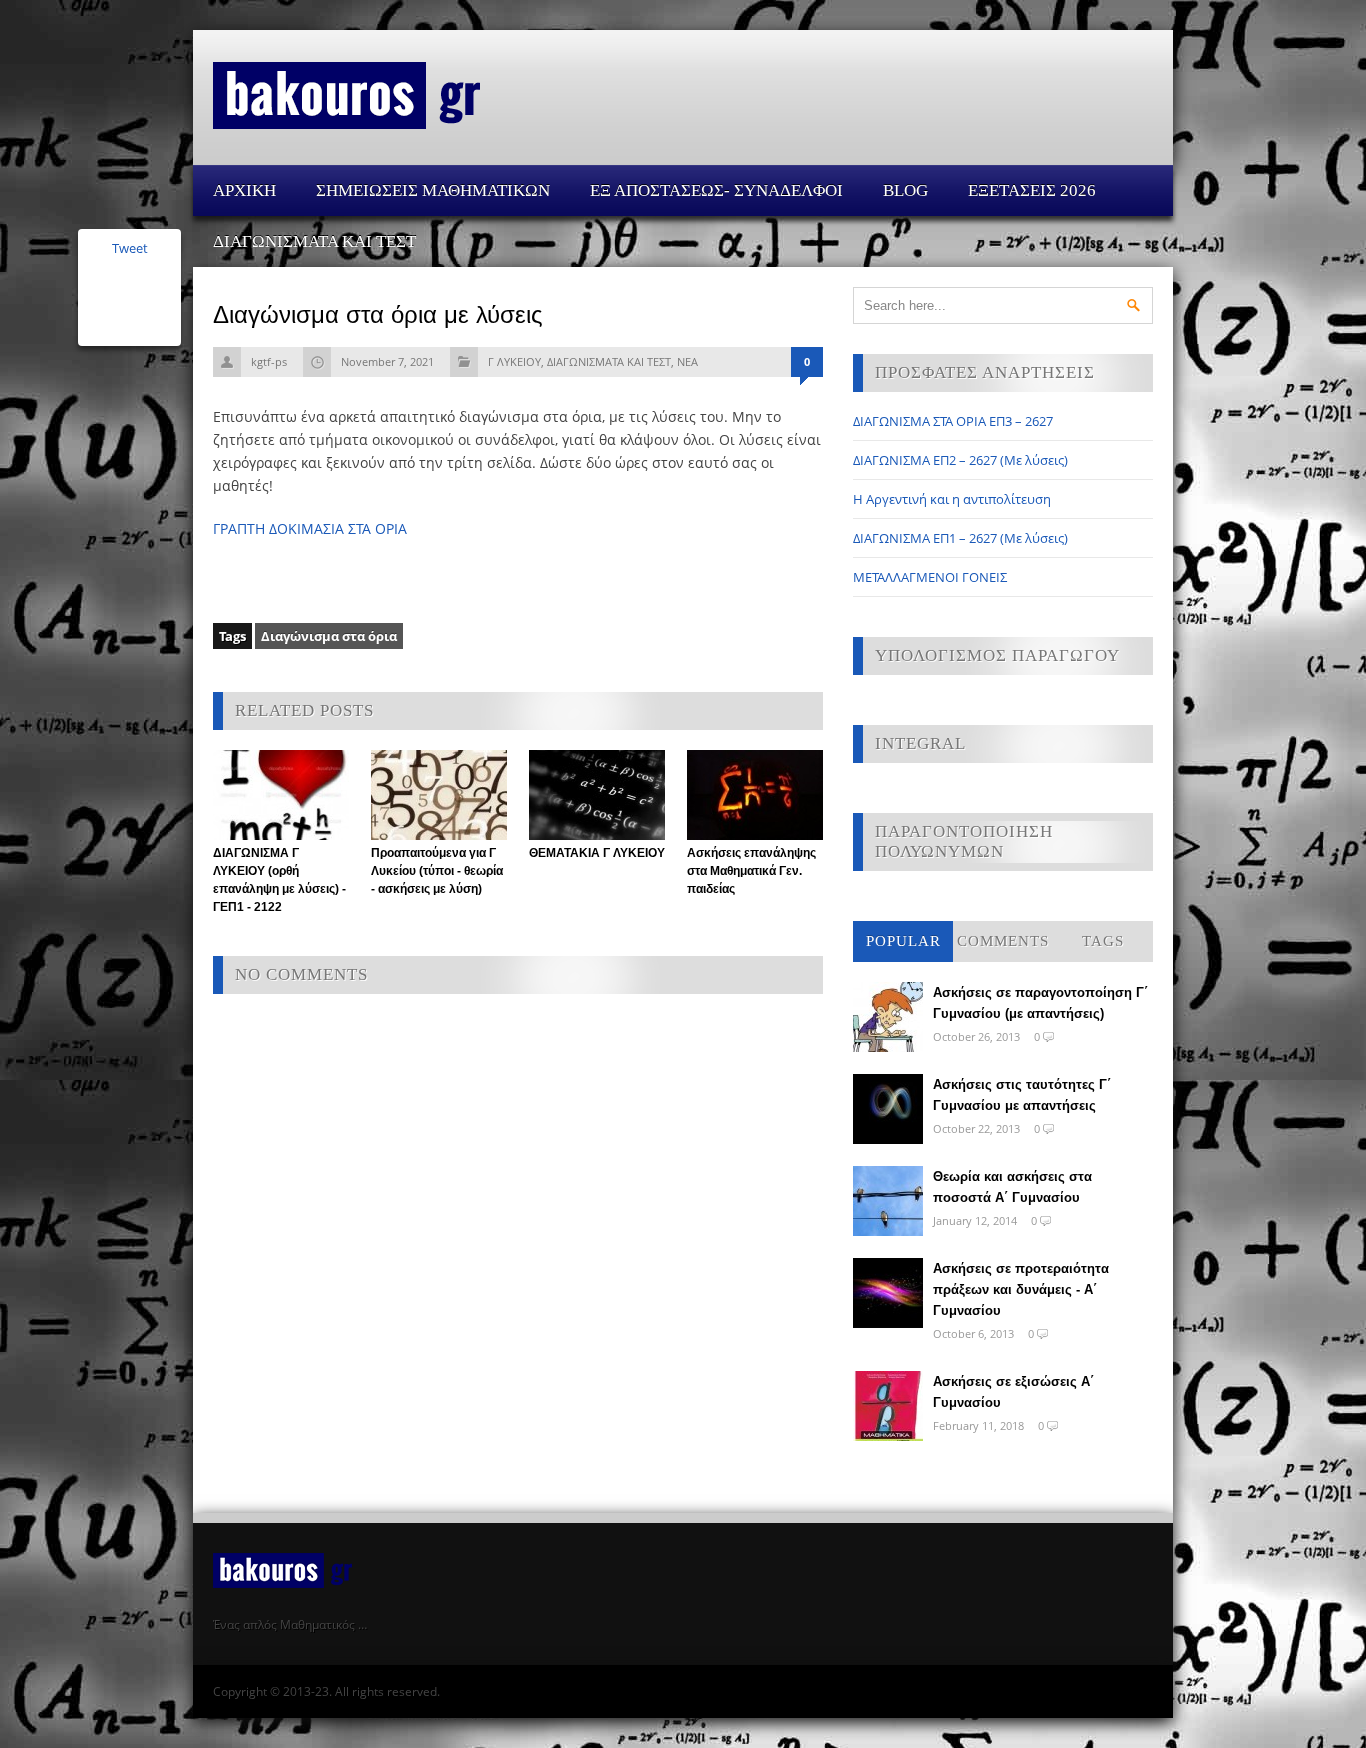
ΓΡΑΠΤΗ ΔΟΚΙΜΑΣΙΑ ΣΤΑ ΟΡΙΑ (310, 528)
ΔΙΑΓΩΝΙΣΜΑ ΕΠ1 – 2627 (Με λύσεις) (960, 538)
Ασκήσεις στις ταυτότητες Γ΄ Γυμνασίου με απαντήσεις (1022, 1095)
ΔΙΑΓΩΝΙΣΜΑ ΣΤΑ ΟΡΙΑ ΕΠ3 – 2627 (953, 421)
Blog (905, 190)
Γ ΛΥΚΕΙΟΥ (514, 361)
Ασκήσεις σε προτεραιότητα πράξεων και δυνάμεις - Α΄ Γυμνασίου (1021, 1289)
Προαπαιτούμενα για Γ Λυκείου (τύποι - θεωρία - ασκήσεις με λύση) (437, 871)
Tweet (130, 248)
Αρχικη (244, 190)
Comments (1003, 941)
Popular (903, 941)
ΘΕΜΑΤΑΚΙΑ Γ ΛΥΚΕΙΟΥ (597, 853)
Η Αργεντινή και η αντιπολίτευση (952, 499)
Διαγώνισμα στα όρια (329, 636)
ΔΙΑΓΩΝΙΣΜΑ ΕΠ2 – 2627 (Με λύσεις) (960, 460)
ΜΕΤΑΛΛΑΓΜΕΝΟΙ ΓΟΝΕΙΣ (930, 577)
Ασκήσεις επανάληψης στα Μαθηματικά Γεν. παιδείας (751, 871)
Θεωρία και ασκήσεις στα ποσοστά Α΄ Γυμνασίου (1012, 1187)
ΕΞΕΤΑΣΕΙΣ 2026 (1032, 190)
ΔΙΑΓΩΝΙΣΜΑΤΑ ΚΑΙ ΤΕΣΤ (314, 241)
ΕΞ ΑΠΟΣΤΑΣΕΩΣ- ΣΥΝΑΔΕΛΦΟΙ (716, 190)
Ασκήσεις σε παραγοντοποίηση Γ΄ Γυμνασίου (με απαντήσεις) (1040, 1003)
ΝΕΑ (687, 361)
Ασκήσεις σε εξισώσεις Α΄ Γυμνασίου (1013, 1392)
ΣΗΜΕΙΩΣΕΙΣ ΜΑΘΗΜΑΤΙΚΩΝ (433, 190)
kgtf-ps (269, 361)
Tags (1103, 941)
